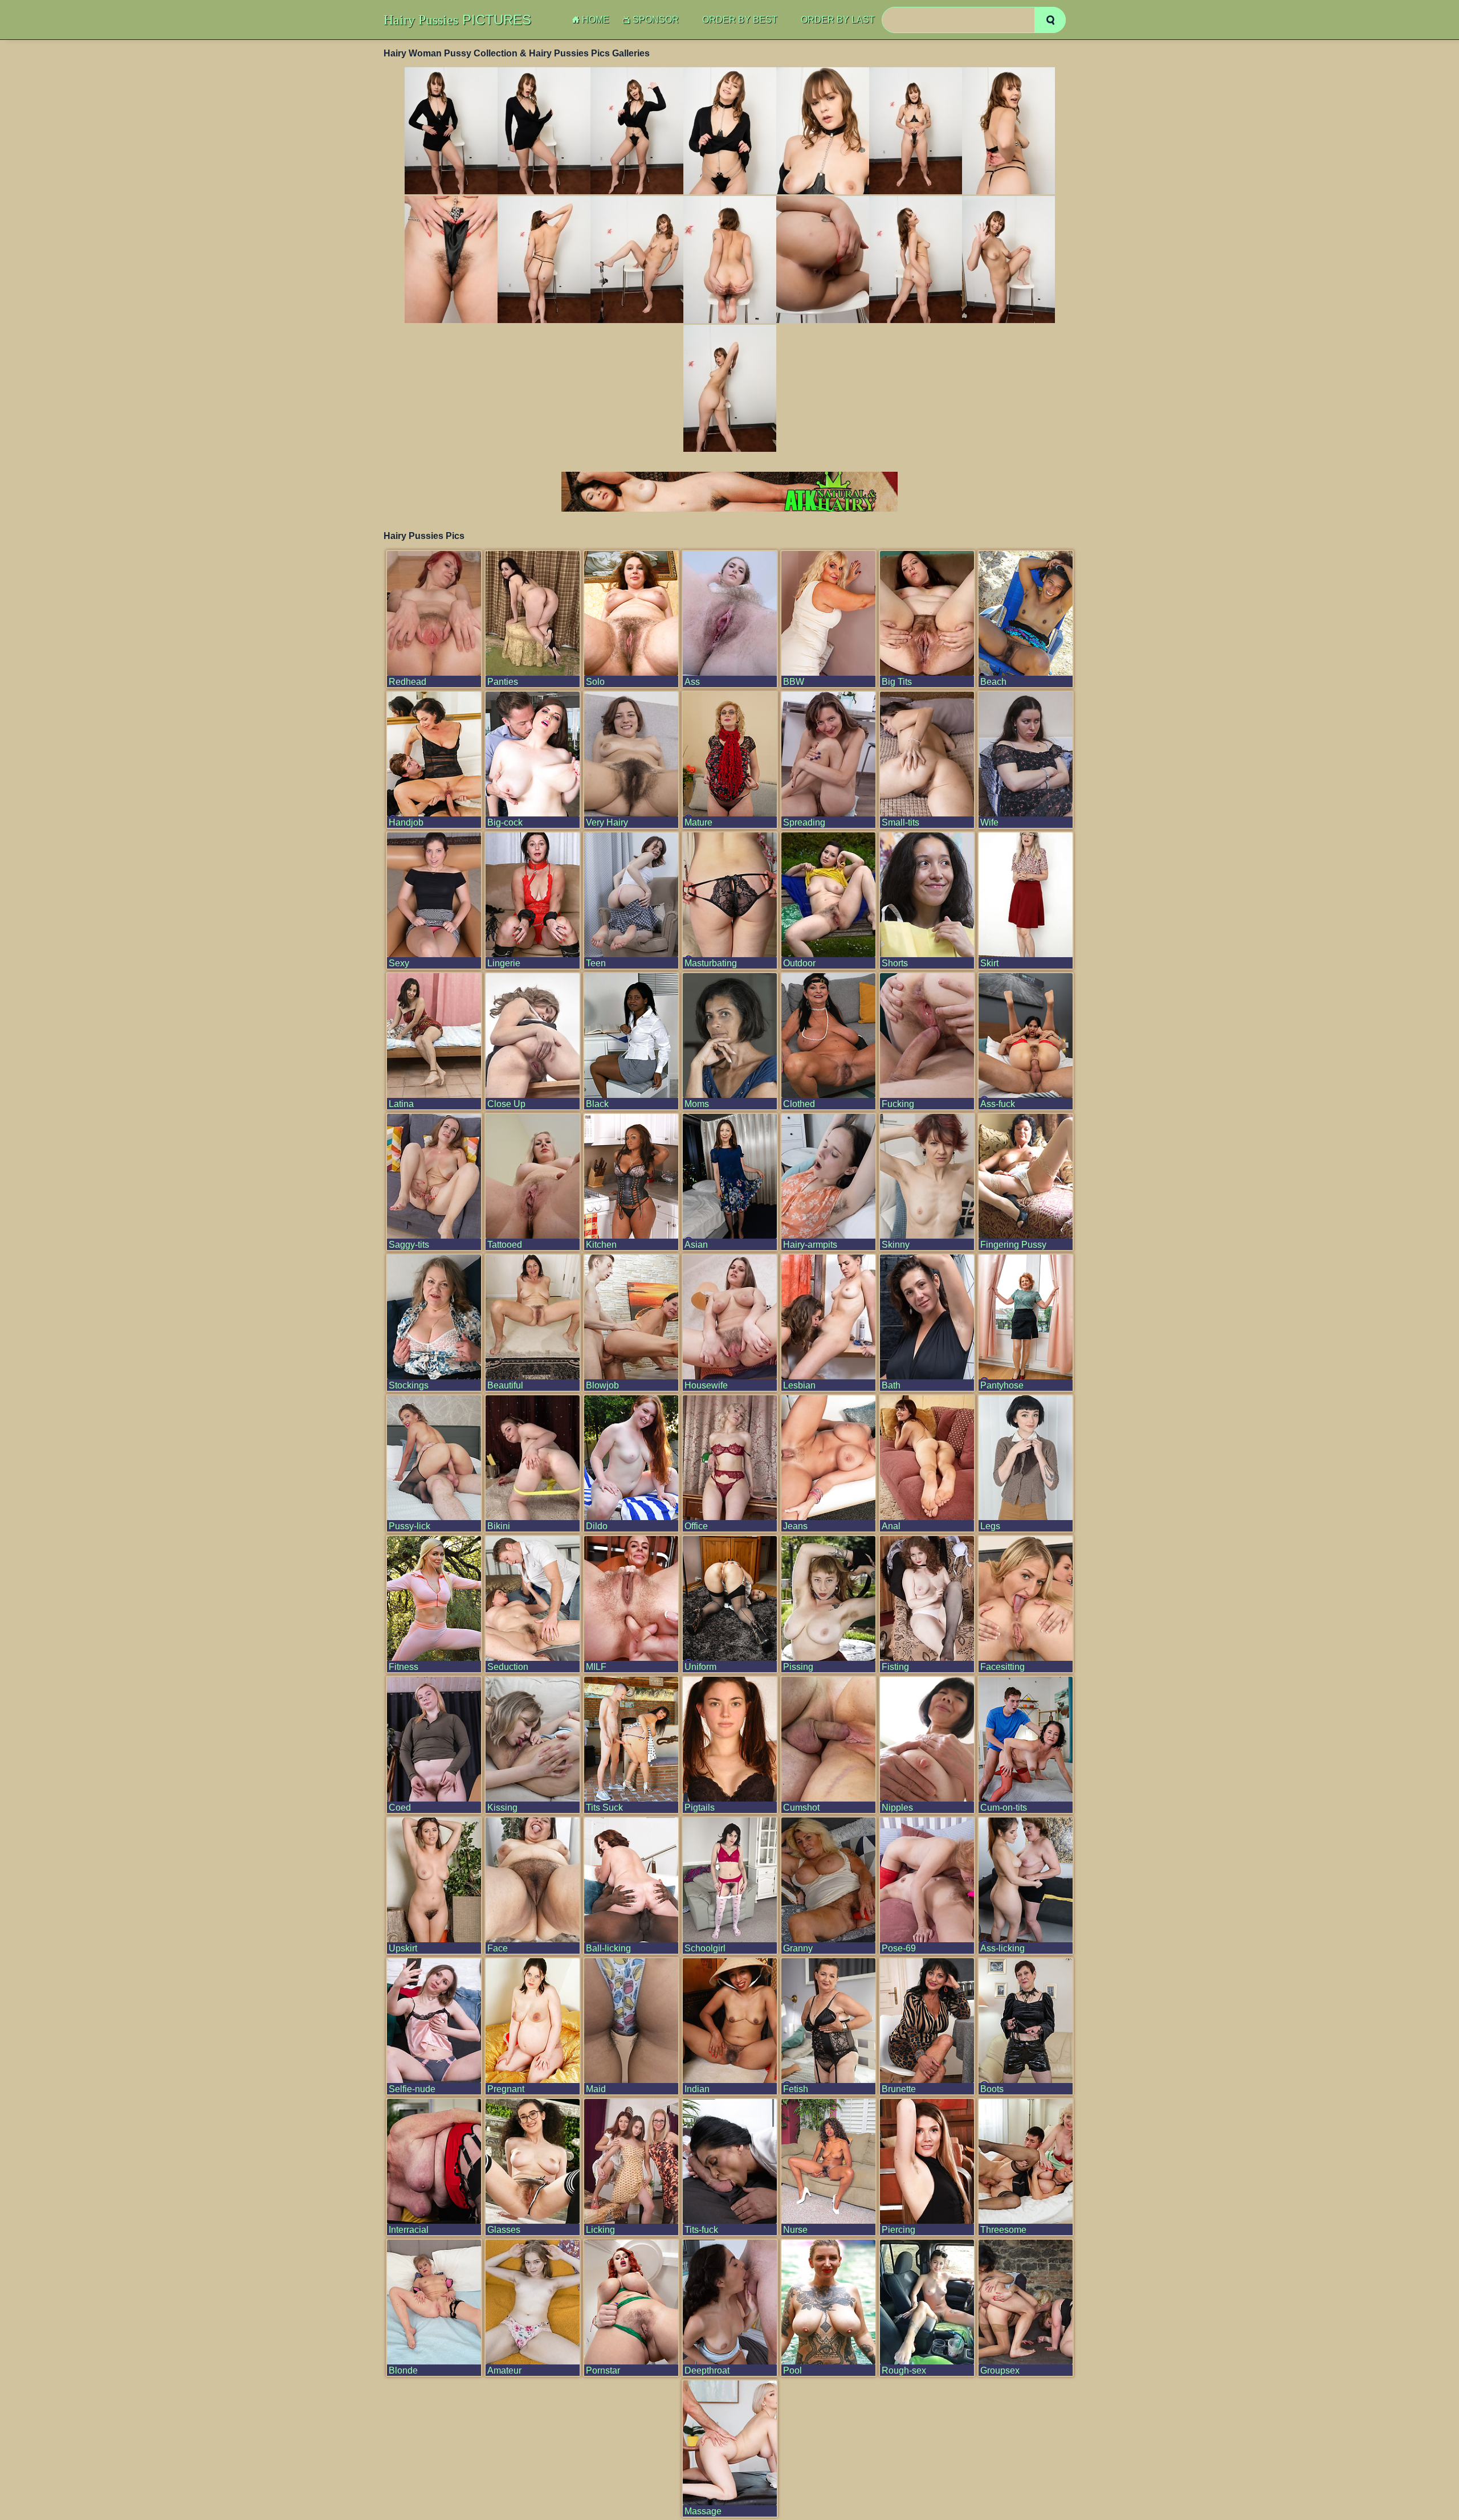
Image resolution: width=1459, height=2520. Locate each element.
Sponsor (656, 20)
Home (596, 20)
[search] (1050, 20)
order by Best (740, 20)
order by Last (838, 20)
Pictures (457, 20)
